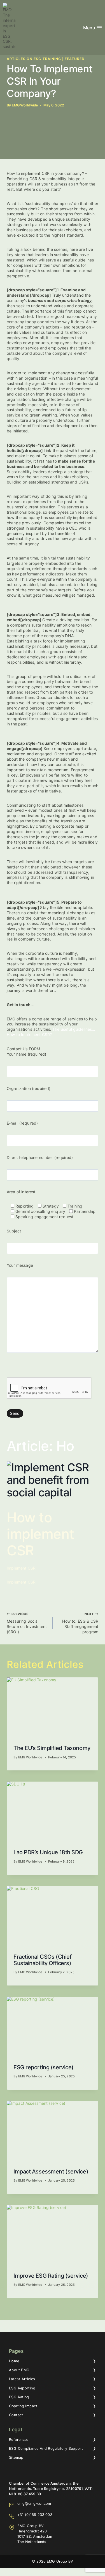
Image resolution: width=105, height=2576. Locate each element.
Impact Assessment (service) (51, 2172)
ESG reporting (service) (44, 2067)
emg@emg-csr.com (34, 2504)
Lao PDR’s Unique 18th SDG (48, 1852)
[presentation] (53, 1708)
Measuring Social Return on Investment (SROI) (27, 1623)
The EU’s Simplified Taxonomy (52, 1748)
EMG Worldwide (25, 105)
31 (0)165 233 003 (36, 2515)
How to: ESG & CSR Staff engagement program (80, 1623)
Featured (75, 59)
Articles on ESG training (34, 59)
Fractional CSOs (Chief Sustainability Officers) (42, 1960)
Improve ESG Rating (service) (51, 2276)
